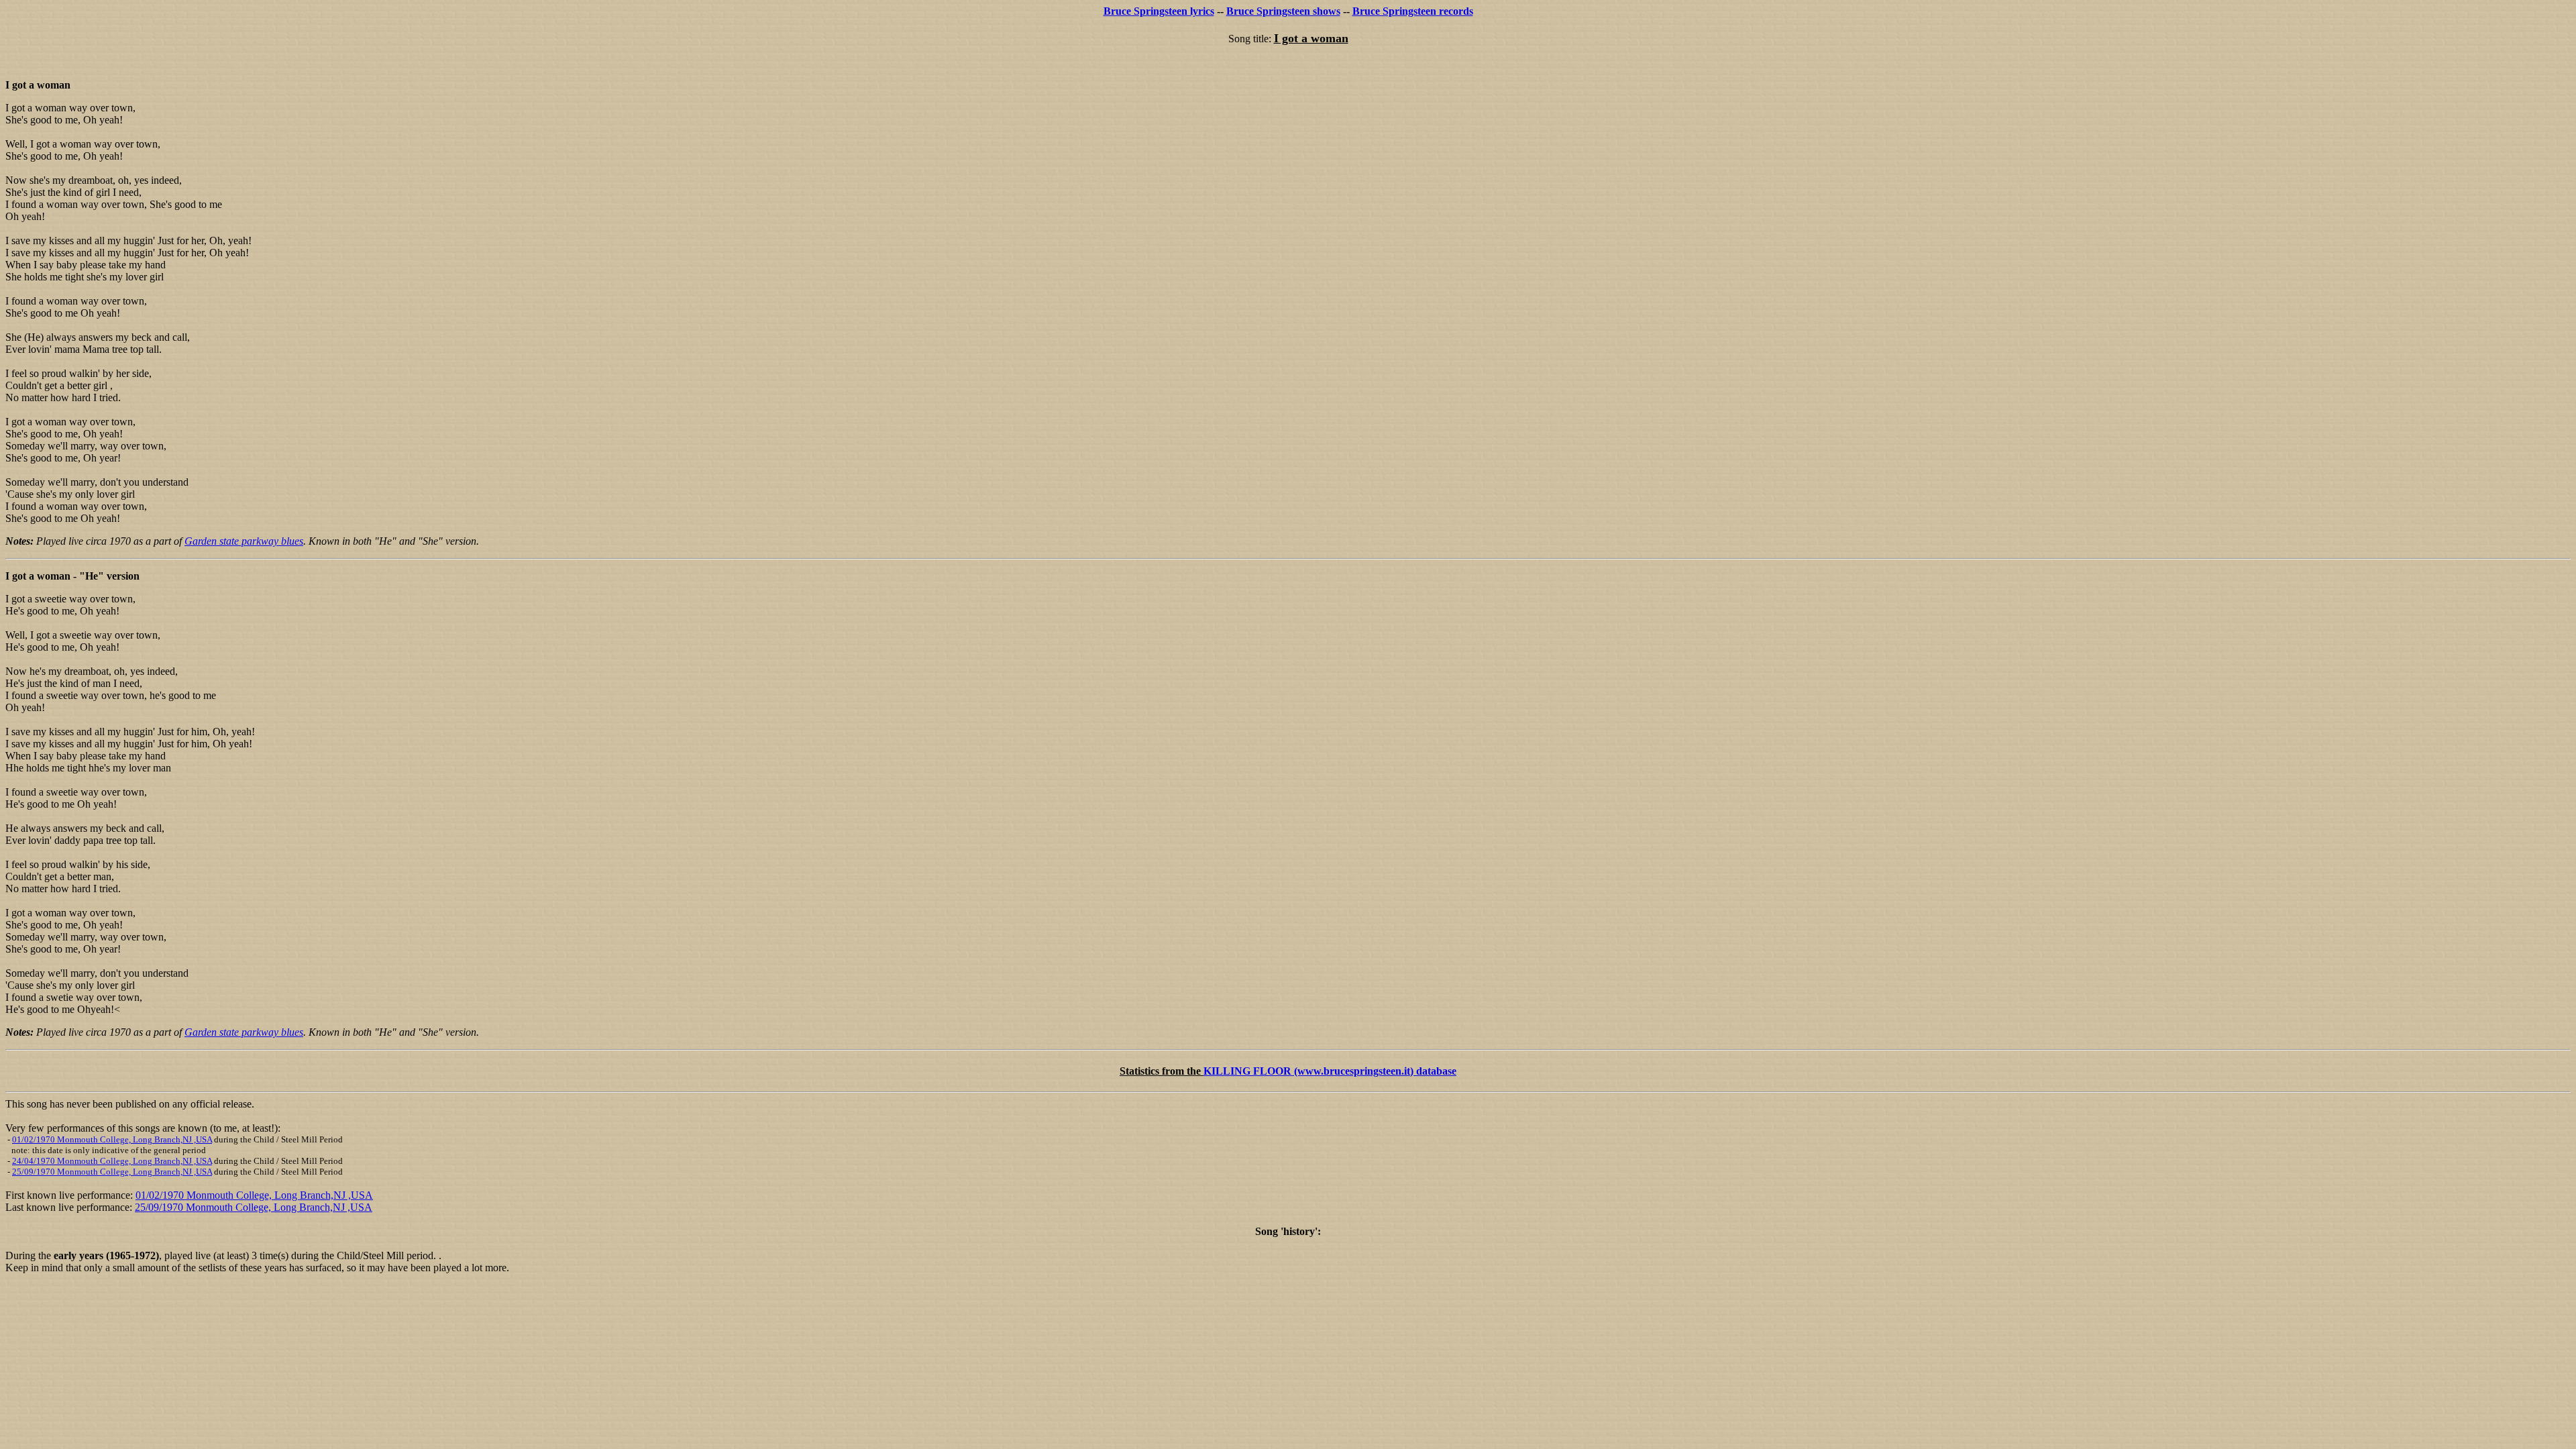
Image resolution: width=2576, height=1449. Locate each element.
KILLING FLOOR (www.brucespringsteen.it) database (1330, 1071)
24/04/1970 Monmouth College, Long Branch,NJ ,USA (112, 1161)
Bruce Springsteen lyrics (1159, 11)
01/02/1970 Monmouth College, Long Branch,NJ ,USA (112, 1139)
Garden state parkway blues (244, 541)
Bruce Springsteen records (1413, 11)
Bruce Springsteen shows (1283, 11)
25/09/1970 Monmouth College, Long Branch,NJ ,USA (112, 1172)
